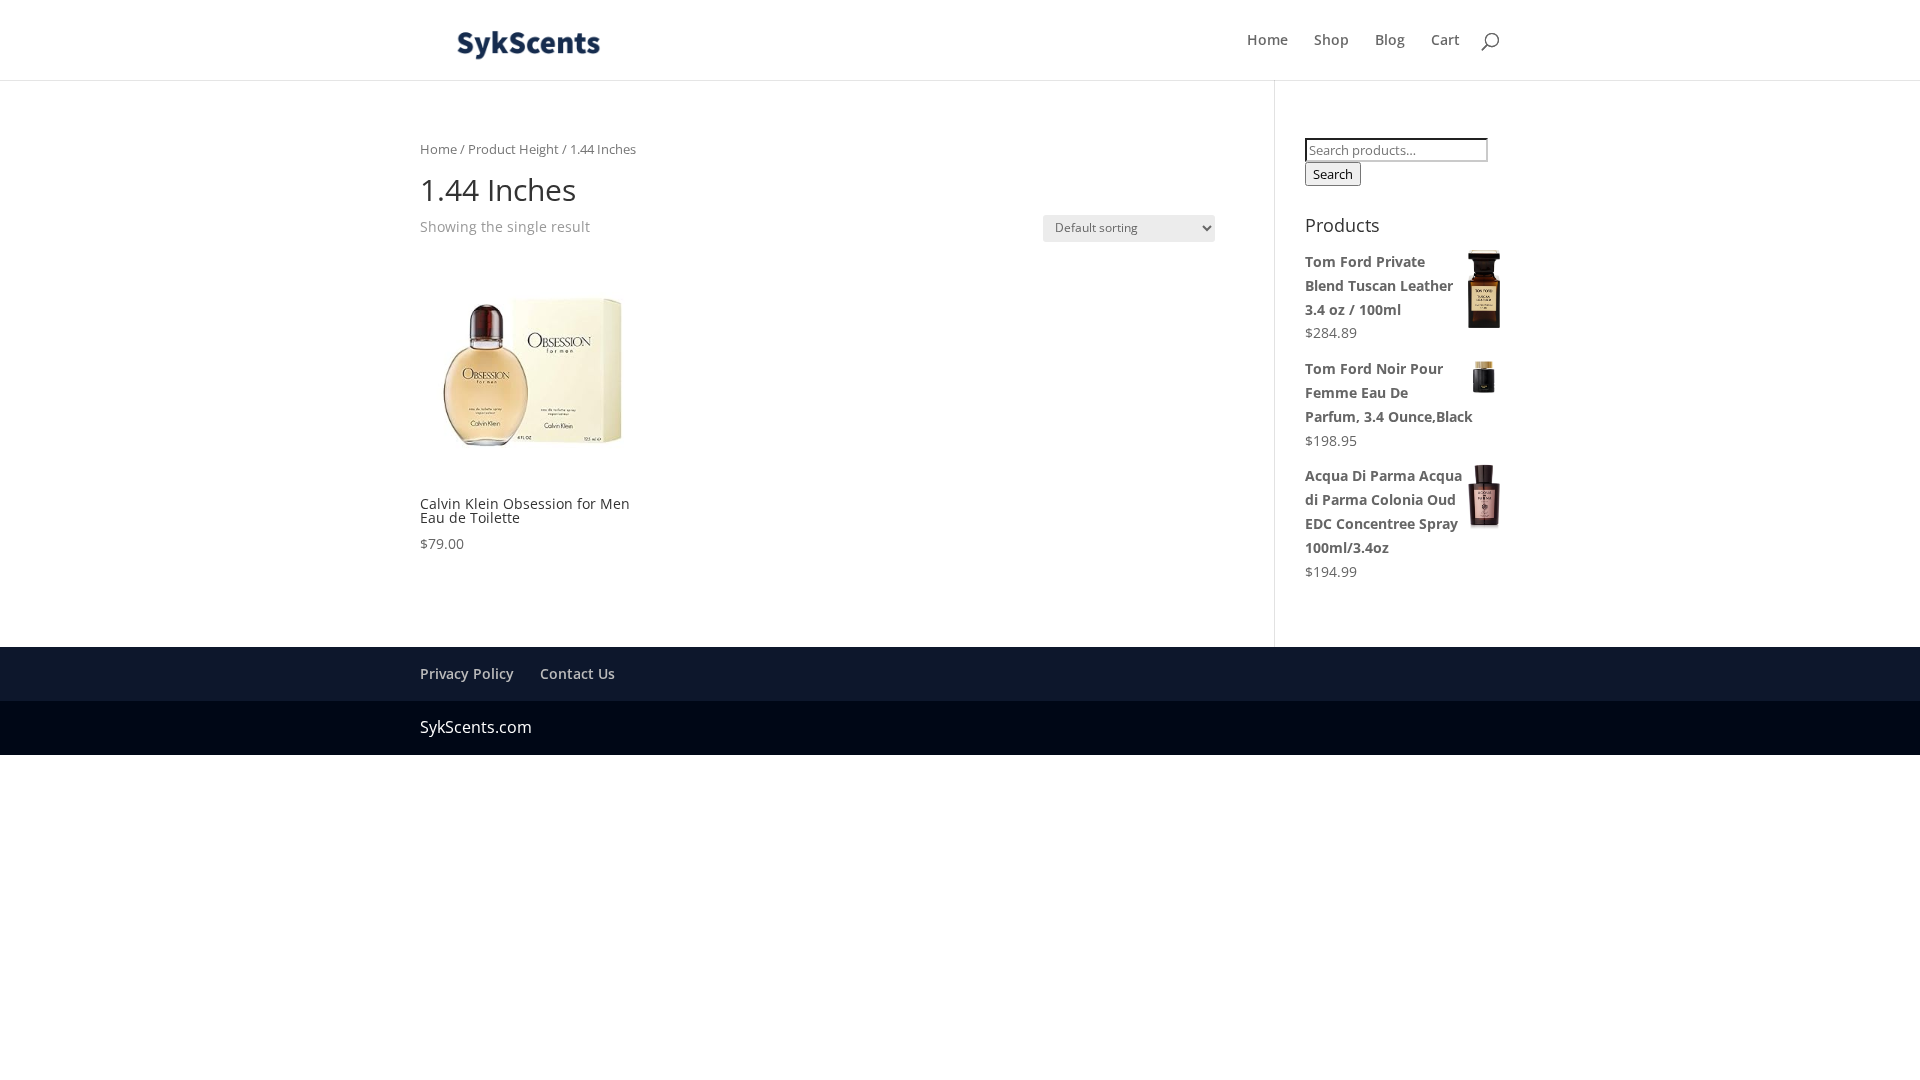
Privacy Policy (467, 673)
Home (1267, 41)
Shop (1331, 41)
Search (1333, 174)
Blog (1390, 41)
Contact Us (577, 673)
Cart (1445, 41)
